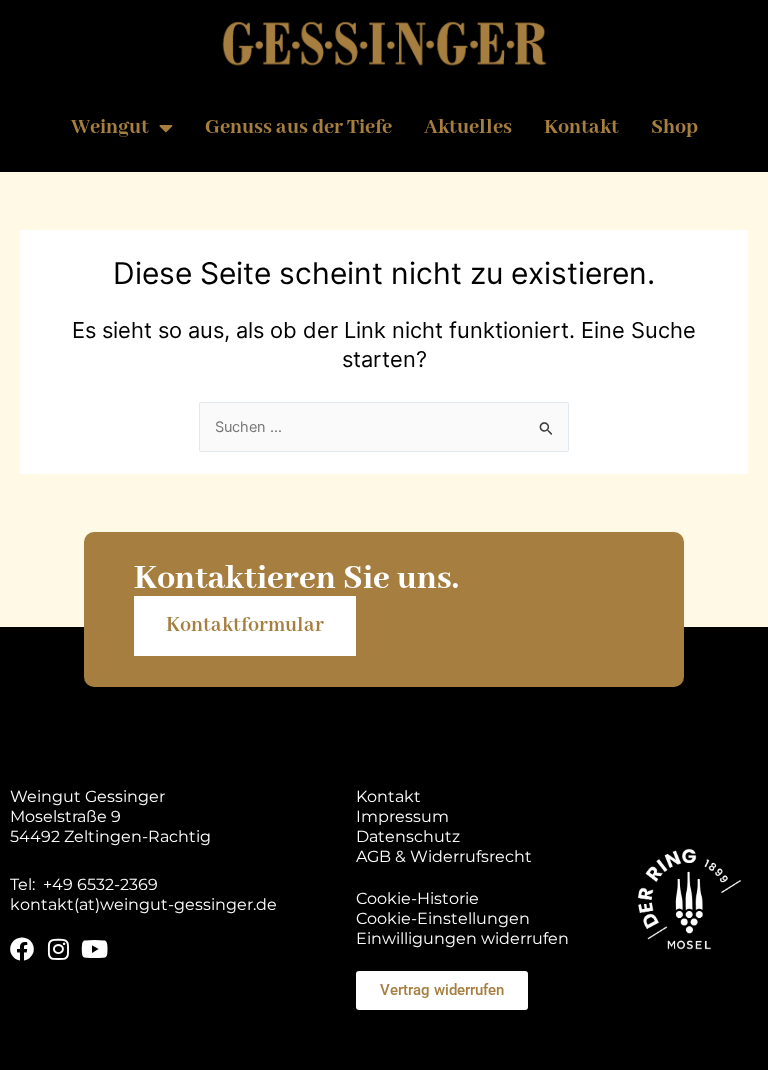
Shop (674, 127)
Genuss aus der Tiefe (298, 127)
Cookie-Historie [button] (417, 898)
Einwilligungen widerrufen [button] (462, 938)
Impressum (402, 816)
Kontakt (581, 127)
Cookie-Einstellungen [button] (443, 918)
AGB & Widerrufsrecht (444, 856)
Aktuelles (468, 127)
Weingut (110, 127)
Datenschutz (408, 836)
